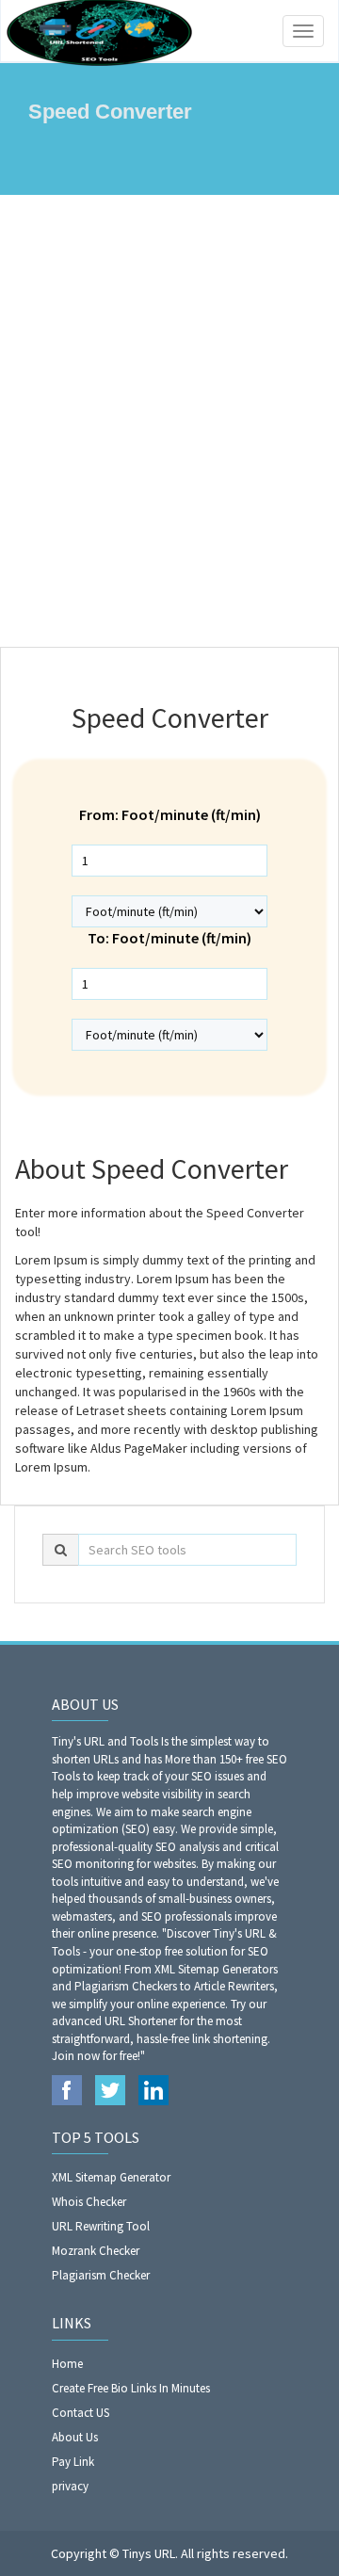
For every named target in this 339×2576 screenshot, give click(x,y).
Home (67, 2364)
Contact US (81, 2413)
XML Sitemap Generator (111, 2177)
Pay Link (73, 2462)
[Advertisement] (169, 421)
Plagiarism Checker (101, 2275)
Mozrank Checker (96, 2251)
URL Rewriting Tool (101, 2226)
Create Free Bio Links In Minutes (131, 2388)
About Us (75, 2437)
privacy (70, 2486)
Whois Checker (89, 2202)
